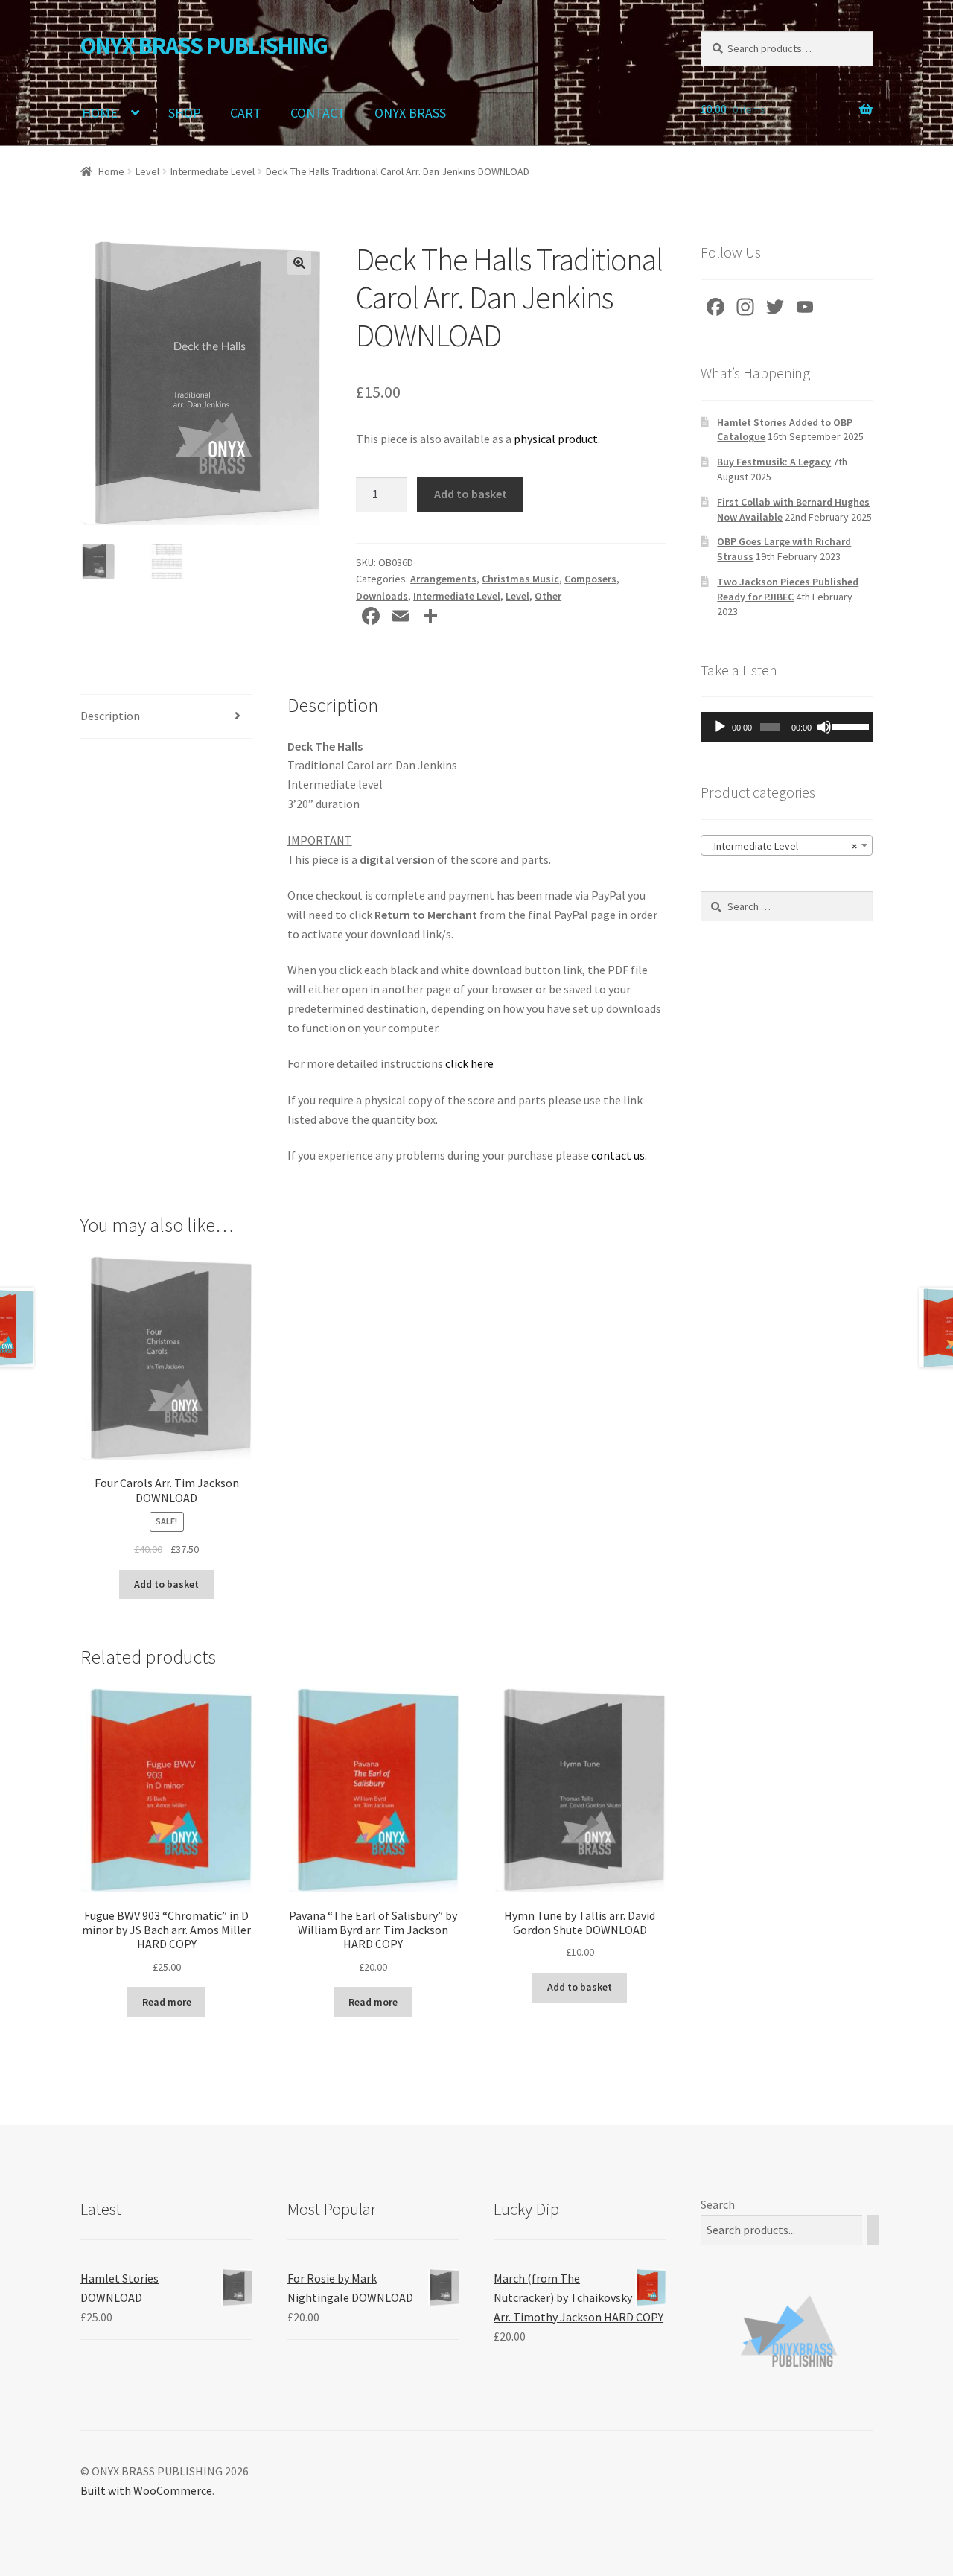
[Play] (720, 727)
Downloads (382, 596)
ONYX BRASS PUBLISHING (204, 45)
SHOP (185, 113)
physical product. (557, 439)
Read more (167, 2002)
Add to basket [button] (166, 1584)
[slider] (848, 725)
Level (147, 171)
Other (548, 596)
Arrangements (443, 579)
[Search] (873, 2230)
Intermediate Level (213, 171)
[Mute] (824, 727)
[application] (787, 727)
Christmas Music (520, 579)
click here (469, 1063)
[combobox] (787, 845)
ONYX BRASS (410, 113)
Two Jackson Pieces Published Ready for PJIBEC (788, 589)
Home (111, 171)
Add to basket (471, 494)
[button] (299, 263)
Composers (590, 579)
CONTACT (318, 113)
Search (718, 2204)
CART (246, 113)
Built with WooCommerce (146, 2490)
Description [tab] (110, 716)
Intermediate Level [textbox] (782, 846)
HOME (100, 113)
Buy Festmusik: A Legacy (774, 462)
